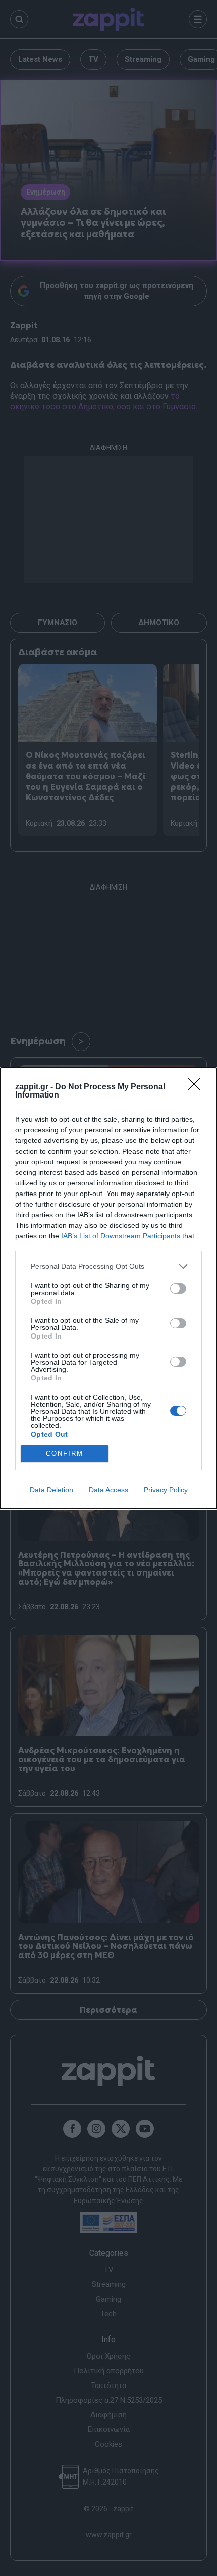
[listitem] (108, 1267)
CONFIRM (65, 1453)
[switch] (178, 1289)
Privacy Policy (166, 1490)
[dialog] (108, 1288)
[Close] (197, 1087)
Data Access (108, 1490)
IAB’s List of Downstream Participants (121, 1236)
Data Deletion (51, 1490)
